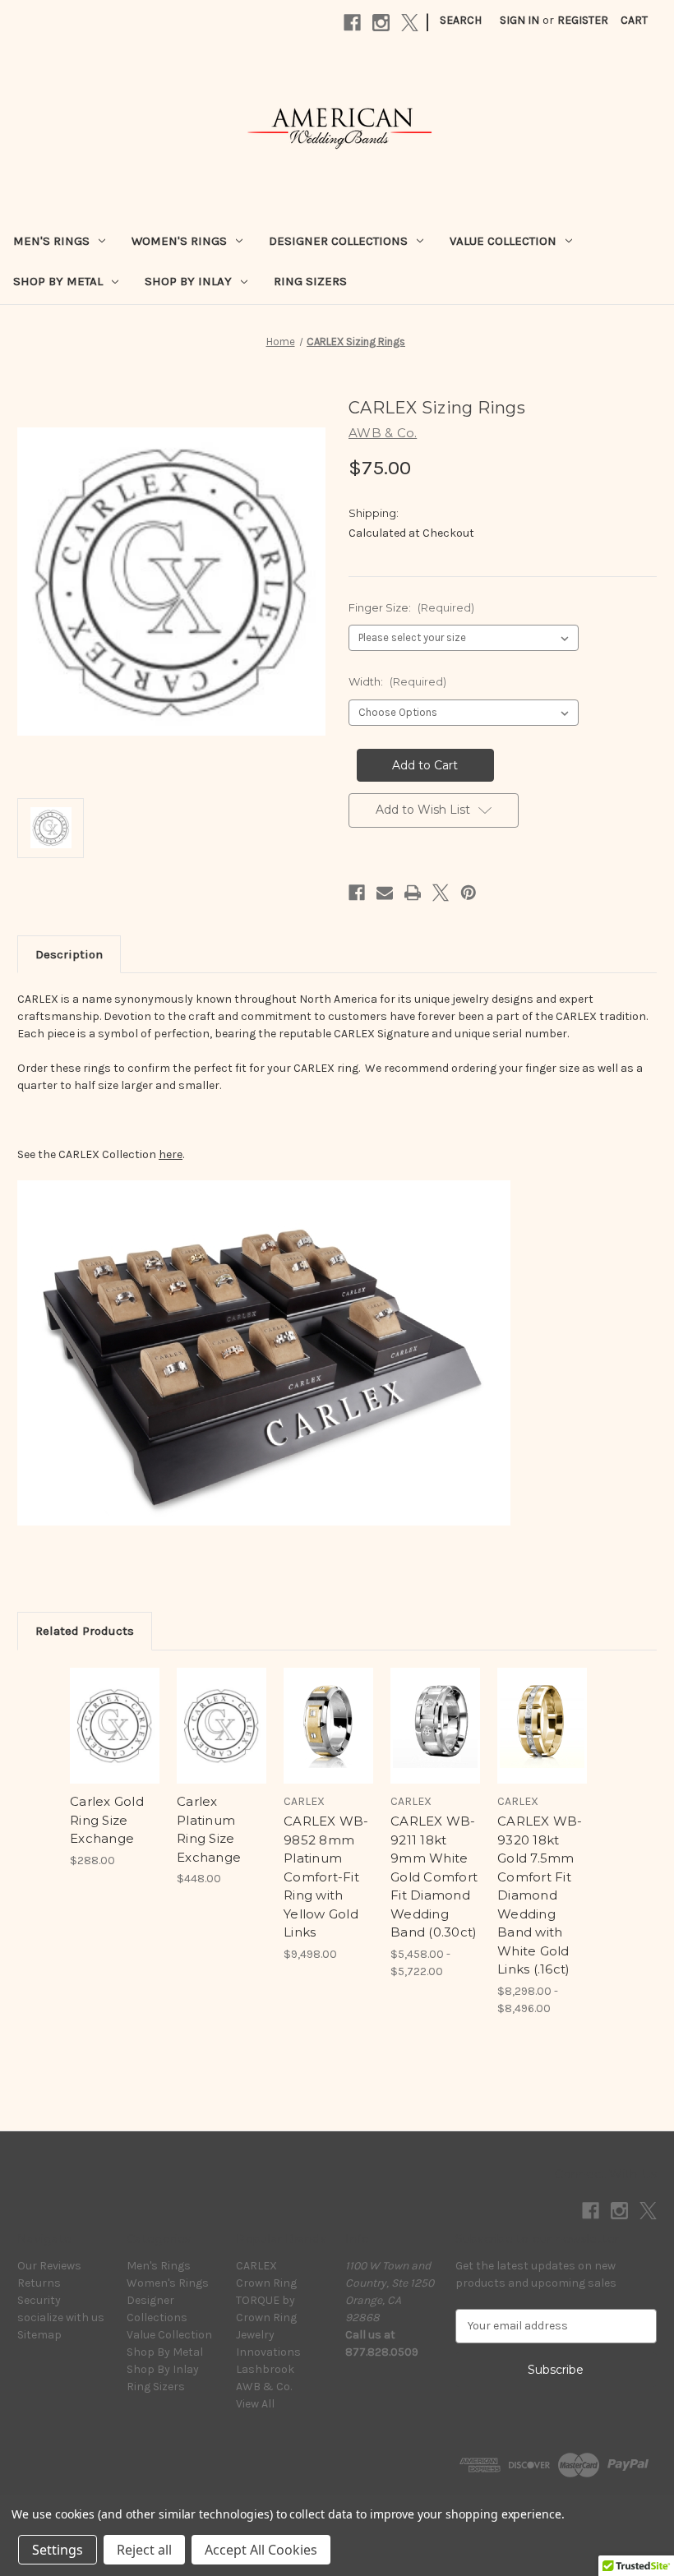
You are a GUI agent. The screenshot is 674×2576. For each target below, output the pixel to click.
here (171, 1154)
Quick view (115, 1706)
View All (255, 2404)
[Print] (413, 893)
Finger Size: (411, 607)
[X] (410, 23)
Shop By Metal (58, 281)
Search (461, 20)
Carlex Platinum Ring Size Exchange (209, 1829)
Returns (39, 2283)
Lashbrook (265, 2369)
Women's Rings (179, 241)
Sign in (519, 20)
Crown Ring (266, 2283)
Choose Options (115, 1746)
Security (39, 2300)
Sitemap (39, 2335)
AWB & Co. (264, 2387)
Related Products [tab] (85, 1631)
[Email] (385, 893)
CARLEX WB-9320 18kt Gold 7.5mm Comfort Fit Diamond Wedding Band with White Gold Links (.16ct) (540, 1895)
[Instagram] (381, 23)
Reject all (144, 2550)
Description (69, 954)
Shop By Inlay (188, 281)
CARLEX (256, 2266)
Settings (58, 2550)
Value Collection (503, 241)
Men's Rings (51, 241)
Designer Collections (338, 241)
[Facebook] (352, 23)
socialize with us (61, 2317)
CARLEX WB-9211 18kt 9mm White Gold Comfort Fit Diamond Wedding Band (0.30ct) (434, 1877)
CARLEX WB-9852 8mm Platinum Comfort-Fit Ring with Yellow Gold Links (326, 1877)
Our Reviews (49, 2266)
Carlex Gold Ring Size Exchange (107, 1820)
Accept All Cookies (261, 2550)
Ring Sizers (310, 281)
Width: (397, 681)
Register (583, 20)
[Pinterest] (469, 893)
